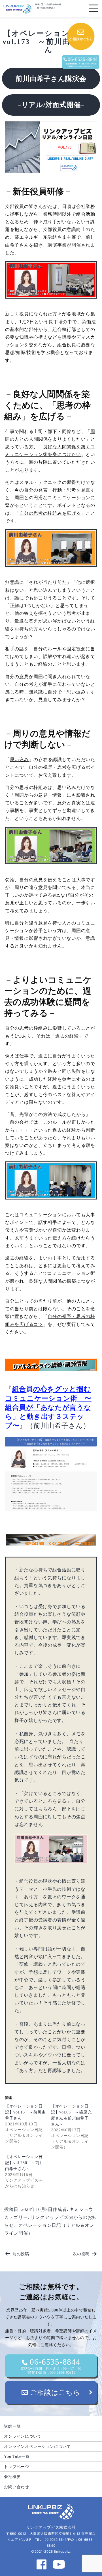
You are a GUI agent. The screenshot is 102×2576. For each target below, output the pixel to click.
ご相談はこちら (54, 2392)
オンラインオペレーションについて (37, 2446)
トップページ (16, 2467)
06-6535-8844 (51, 2366)
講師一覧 (12, 2426)
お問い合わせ (16, 2487)
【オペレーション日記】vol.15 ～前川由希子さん (25, 2112)
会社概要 (12, 2477)
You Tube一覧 (17, 2456)
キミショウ (81, 2209)
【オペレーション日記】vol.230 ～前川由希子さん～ (24, 2163)
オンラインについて (23, 2436)
